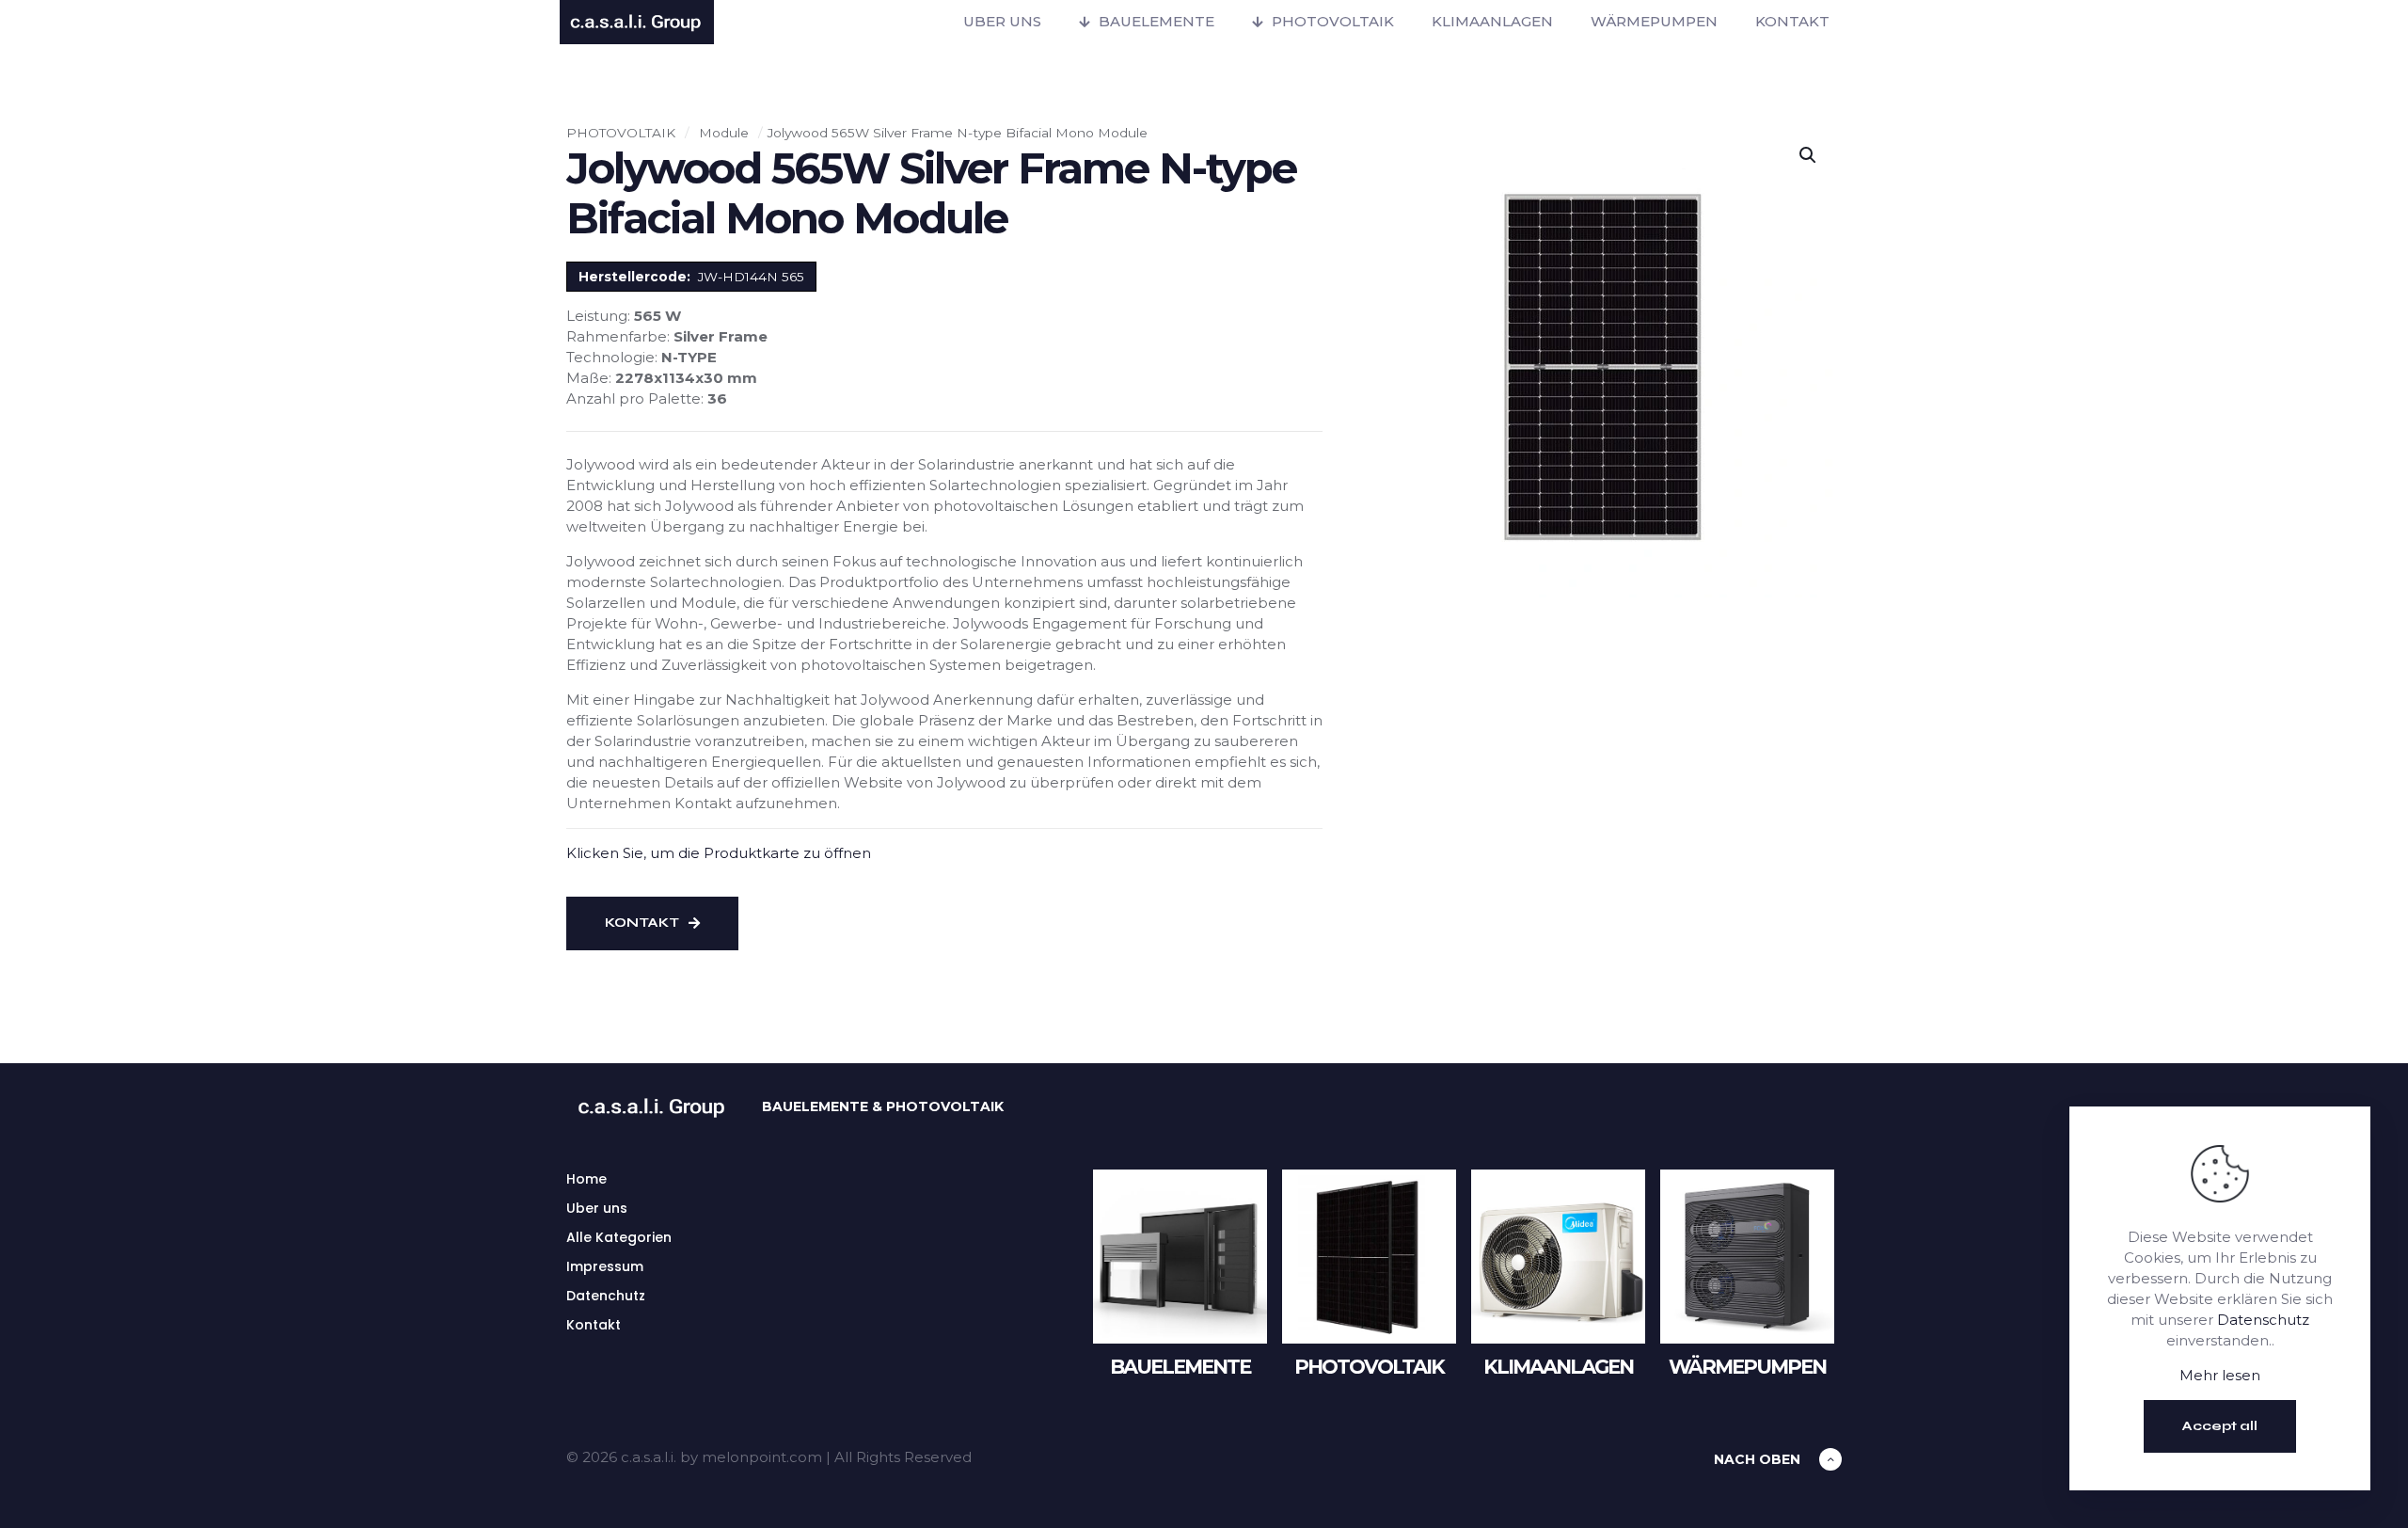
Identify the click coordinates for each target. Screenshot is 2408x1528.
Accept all (2220, 1426)
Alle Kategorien (619, 1237)
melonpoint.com (762, 1457)
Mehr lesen (2220, 1375)
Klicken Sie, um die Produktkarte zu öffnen (719, 853)
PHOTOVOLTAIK (621, 133)
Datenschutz (2263, 1320)
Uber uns (597, 1208)
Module (724, 133)
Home (586, 1179)
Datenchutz (606, 1296)
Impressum (605, 1266)
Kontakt (594, 1325)
